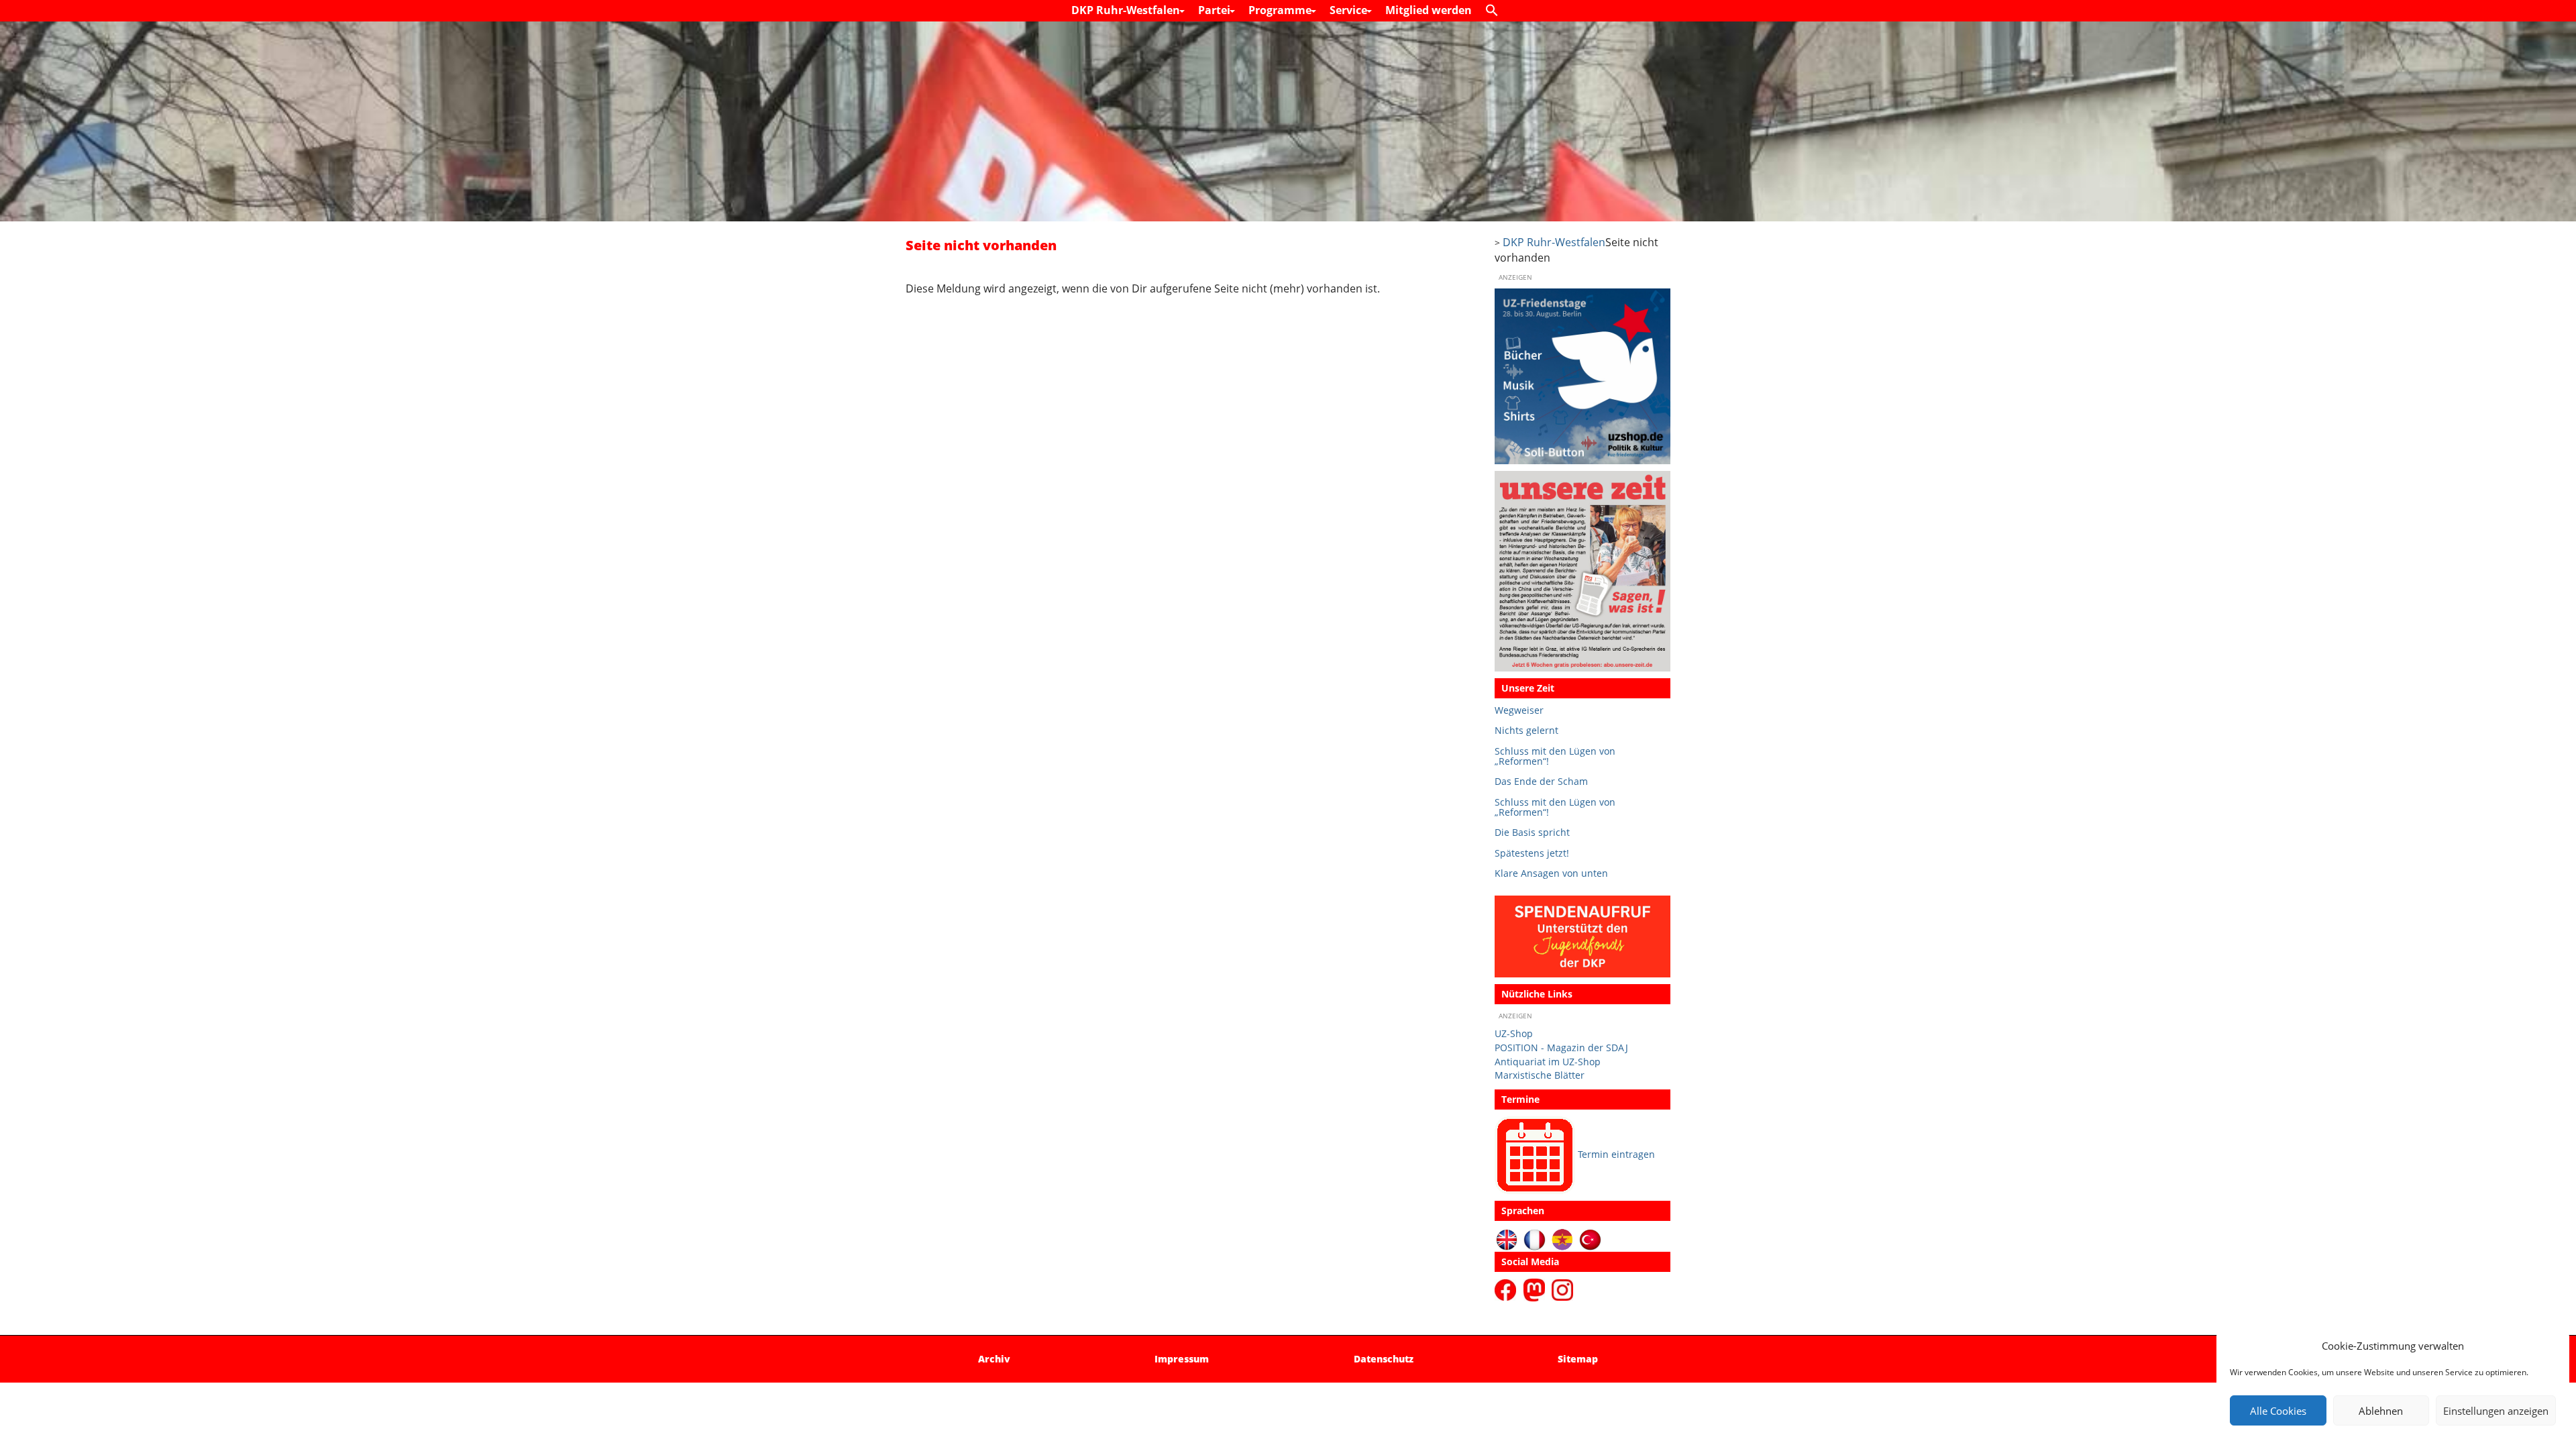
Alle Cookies (2278, 1411)
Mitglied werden (1429, 10)
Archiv (994, 1359)
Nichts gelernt (1526, 730)
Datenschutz (1384, 1359)
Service (1350, 10)
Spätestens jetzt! (1532, 853)
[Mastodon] (1536, 1289)
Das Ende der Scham (1541, 781)
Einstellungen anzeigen (2496, 1411)
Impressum (1182, 1359)
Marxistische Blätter (1540, 1075)
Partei (1216, 10)
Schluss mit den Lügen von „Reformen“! (1555, 756)
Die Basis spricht (1532, 832)
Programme (1281, 10)
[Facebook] (1508, 1289)
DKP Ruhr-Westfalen (1127, 10)
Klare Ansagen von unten (1551, 873)
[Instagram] (1562, 1289)
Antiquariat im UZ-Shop (1548, 1062)
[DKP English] (1507, 1239)
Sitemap (1578, 1359)
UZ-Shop (1514, 1033)
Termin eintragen (1616, 1154)
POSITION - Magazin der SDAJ (1561, 1048)
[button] (1495, 11)
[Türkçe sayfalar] (1590, 1239)
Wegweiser (1519, 710)
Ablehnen (2381, 1411)
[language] (1535, 1239)
